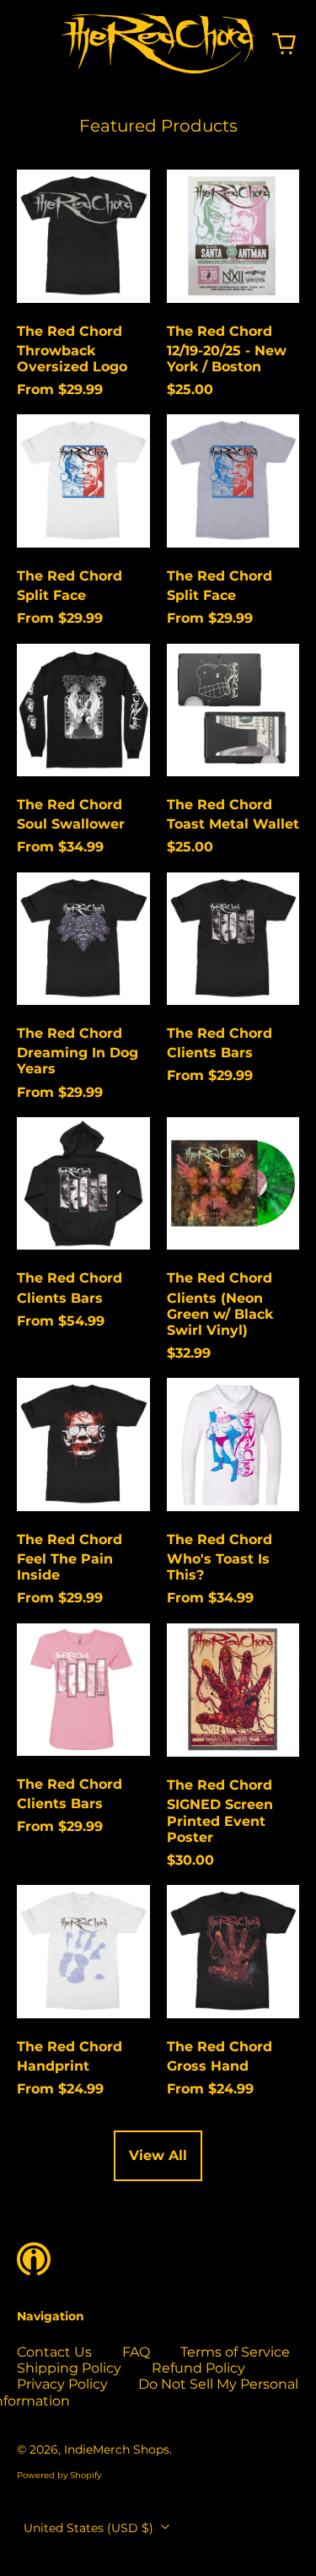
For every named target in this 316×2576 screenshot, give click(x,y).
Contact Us (54, 2352)
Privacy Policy (62, 2384)
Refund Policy (198, 2368)
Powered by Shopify (59, 2475)
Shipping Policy (69, 2368)
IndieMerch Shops (117, 2449)
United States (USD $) (90, 2528)
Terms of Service (235, 2352)
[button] (284, 44)
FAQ (136, 2352)
